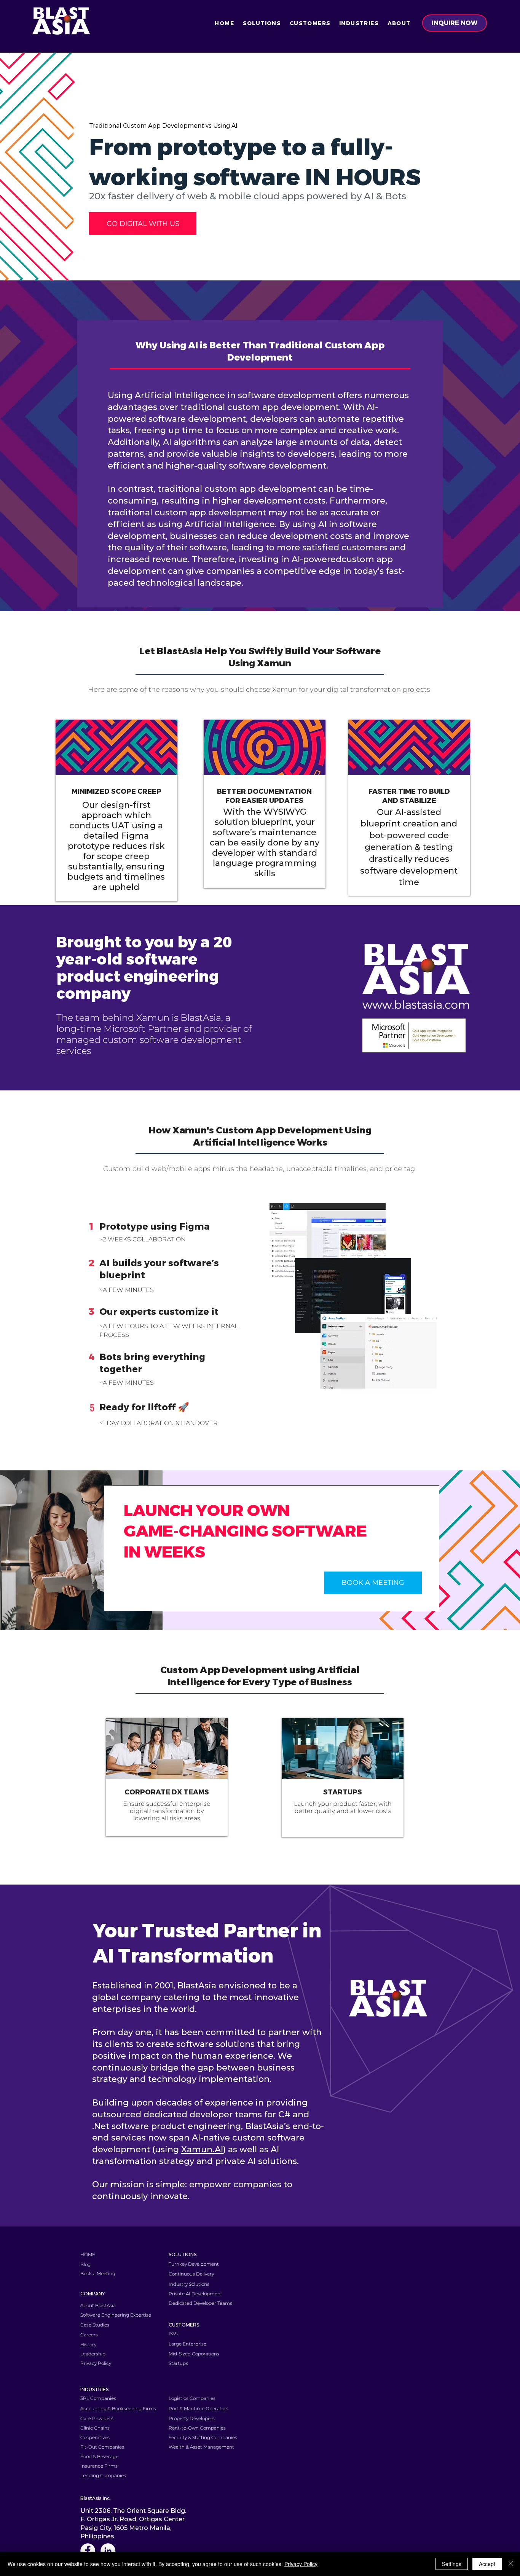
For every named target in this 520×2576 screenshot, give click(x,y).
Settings (452, 2564)
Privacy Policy (301, 2564)
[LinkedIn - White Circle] (108, 2551)
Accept (487, 2564)
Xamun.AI (202, 2149)
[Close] (511, 2564)
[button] (262, 23)
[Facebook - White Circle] (88, 2551)
